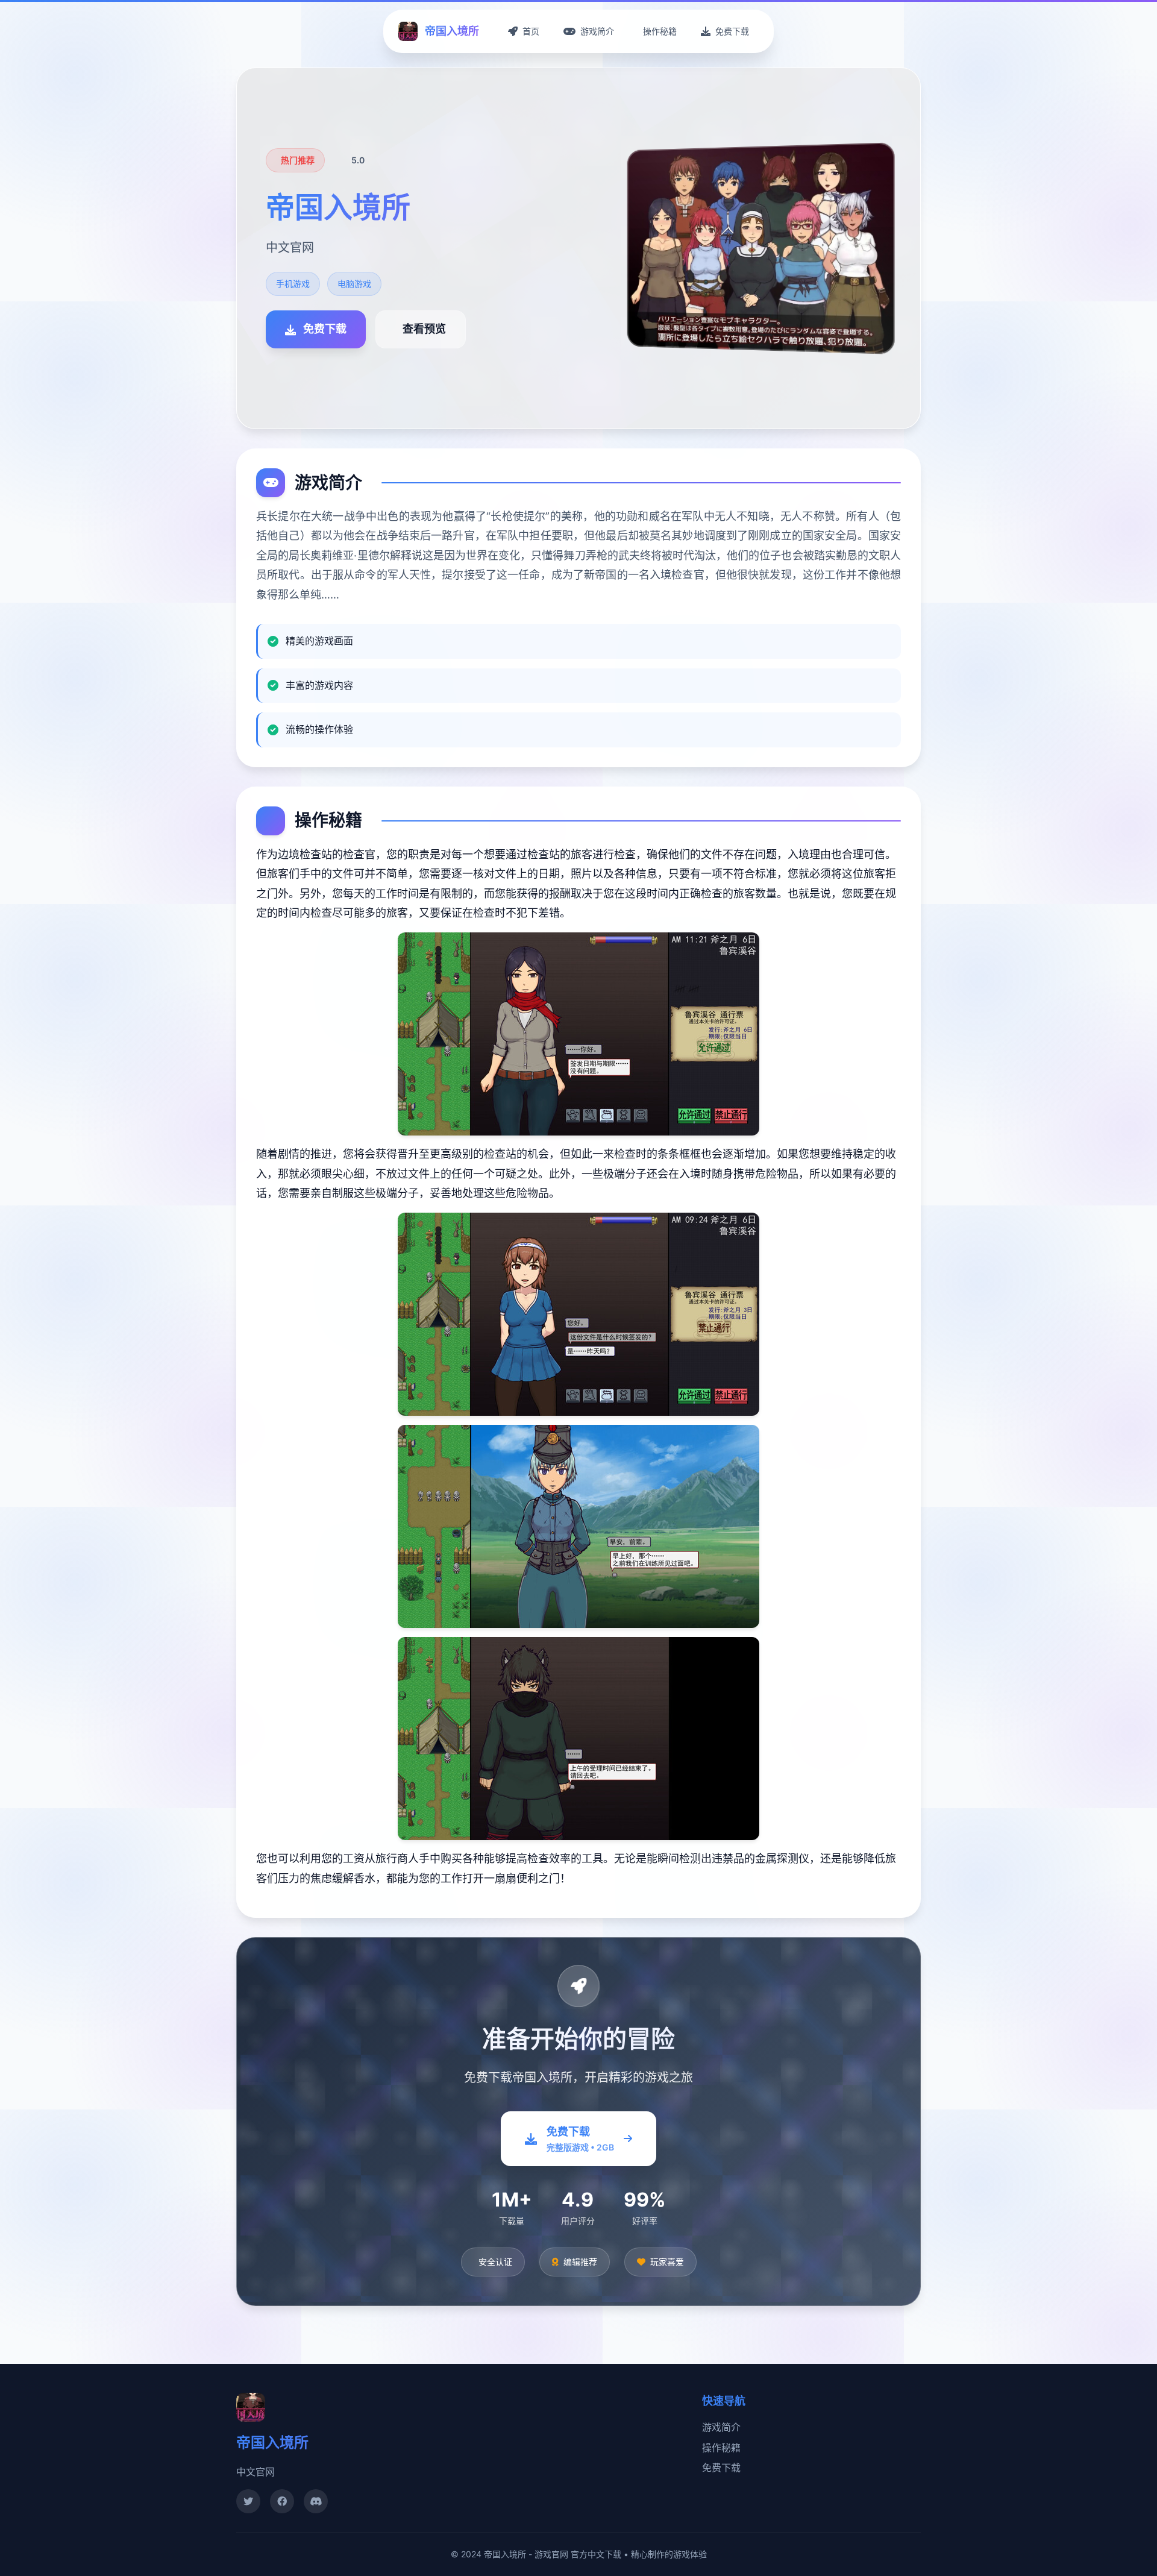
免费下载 (721, 2468)
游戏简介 (721, 2427)
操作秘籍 (721, 2448)
